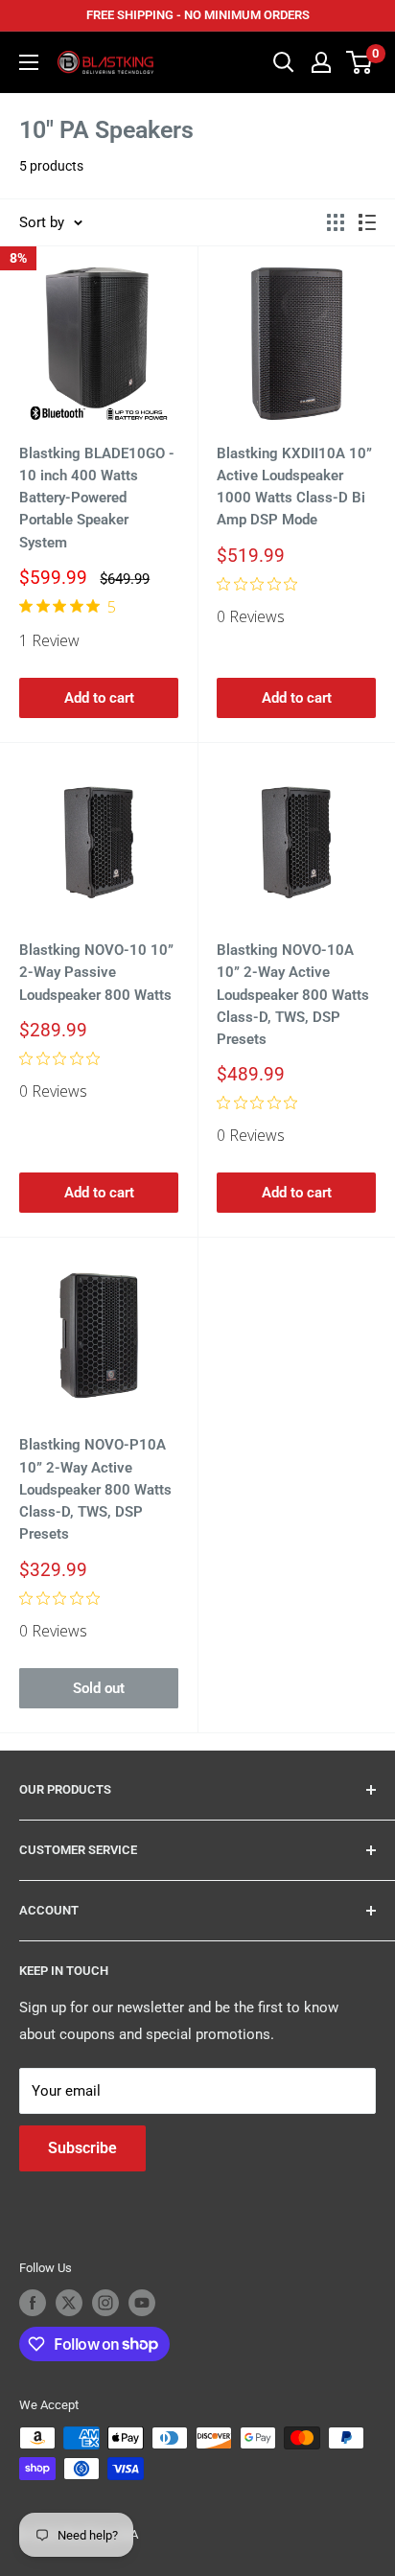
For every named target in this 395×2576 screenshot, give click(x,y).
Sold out (99, 1688)
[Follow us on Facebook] (33, 2303)
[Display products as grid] (336, 222)
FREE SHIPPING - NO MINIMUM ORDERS (198, 15)
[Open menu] (29, 62)
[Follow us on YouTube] (142, 2303)
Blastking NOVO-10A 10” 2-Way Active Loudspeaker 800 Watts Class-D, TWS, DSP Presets (293, 995)
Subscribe (82, 2148)
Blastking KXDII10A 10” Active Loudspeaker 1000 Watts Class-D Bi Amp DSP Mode (294, 487)
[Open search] (284, 62)
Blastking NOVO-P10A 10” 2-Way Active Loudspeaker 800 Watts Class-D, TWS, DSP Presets (95, 1489)
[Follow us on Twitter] (69, 2303)
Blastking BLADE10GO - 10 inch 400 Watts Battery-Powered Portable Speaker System (97, 498)
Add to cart (99, 698)
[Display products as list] (367, 222)
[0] (360, 62)
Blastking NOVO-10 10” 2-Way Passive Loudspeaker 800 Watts (96, 973)
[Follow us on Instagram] (105, 2303)
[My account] (321, 62)
